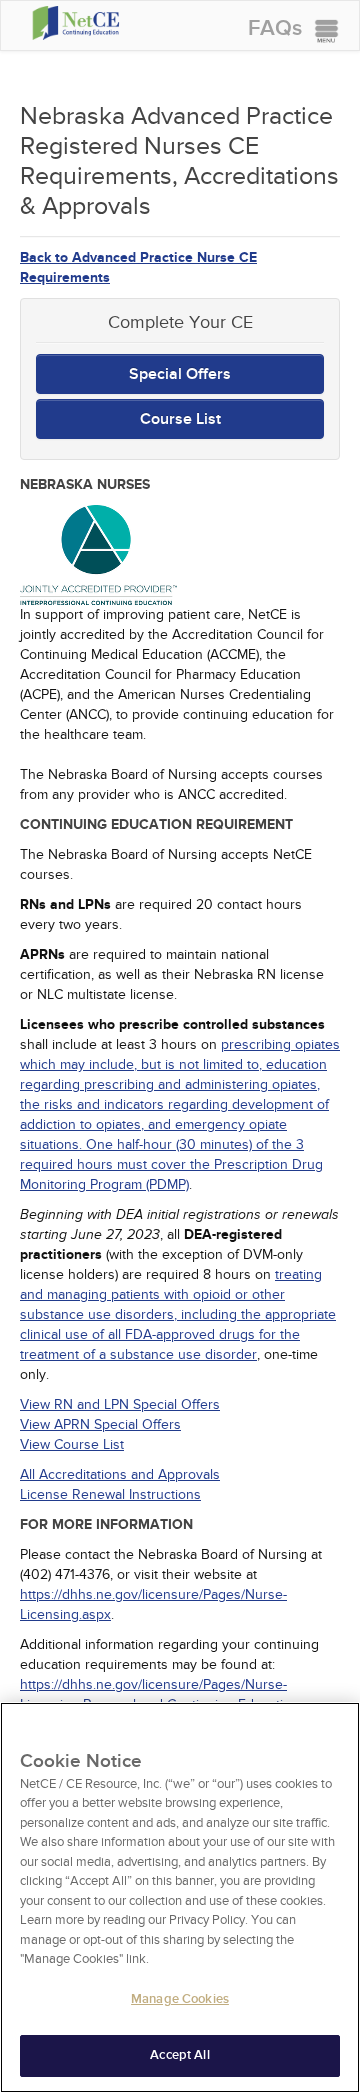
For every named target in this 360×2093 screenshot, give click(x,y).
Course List (180, 419)
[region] (180, 1897)
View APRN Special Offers (100, 1424)
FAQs (275, 28)
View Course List (72, 1444)
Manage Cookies (180, 1999)
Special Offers (180, 374)
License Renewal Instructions (110, 1494)
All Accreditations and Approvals (120, 1474)
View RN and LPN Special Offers (120, 1404)
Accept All (179, 2055)
